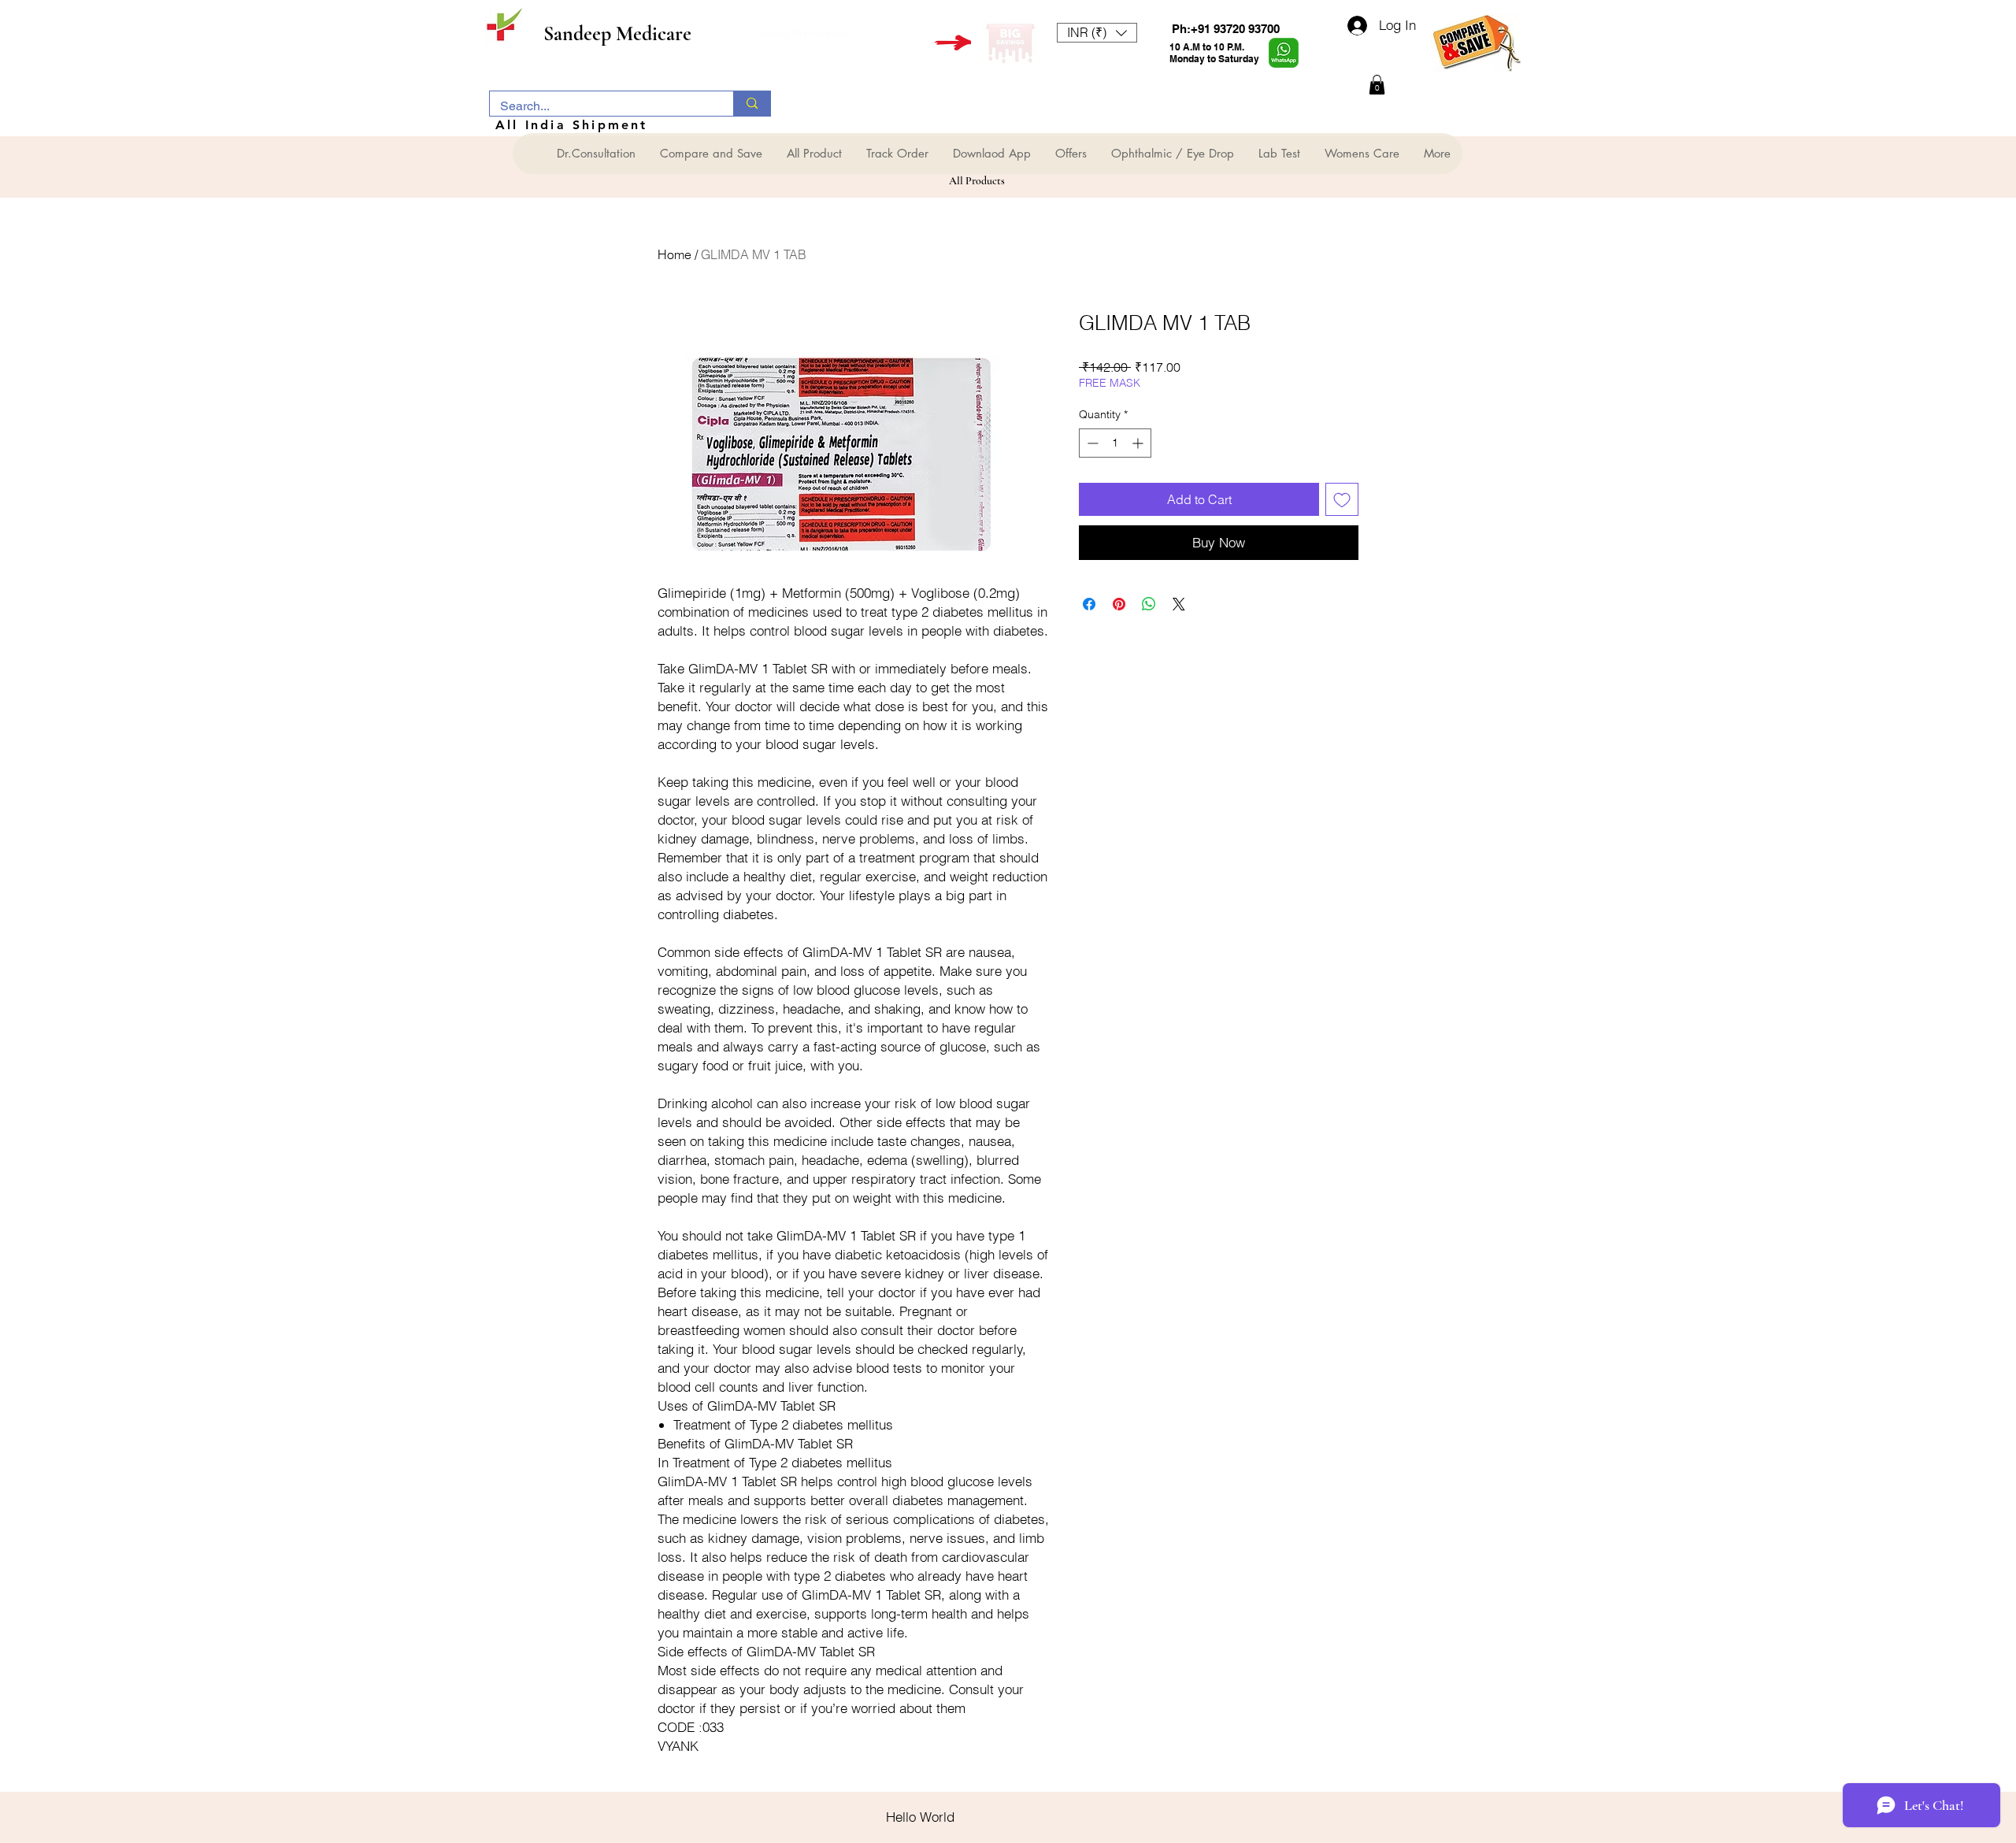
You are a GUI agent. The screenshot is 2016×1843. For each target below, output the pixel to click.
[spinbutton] (1115, 443)
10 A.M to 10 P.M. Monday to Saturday (1214, 53)
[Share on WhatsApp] (1149, 604)
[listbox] (1097, 33)
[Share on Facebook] (1089, 604)
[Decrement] (1091, 443)
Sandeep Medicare (617, 33)
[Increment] (1139, 443)
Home (674, 254)
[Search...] (752, 104)
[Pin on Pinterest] (1119, 604)
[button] (1097, 33)
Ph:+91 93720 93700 (1226, 29)
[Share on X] (1179, 604)
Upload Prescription (802, 33)
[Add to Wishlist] (1342, 499)
